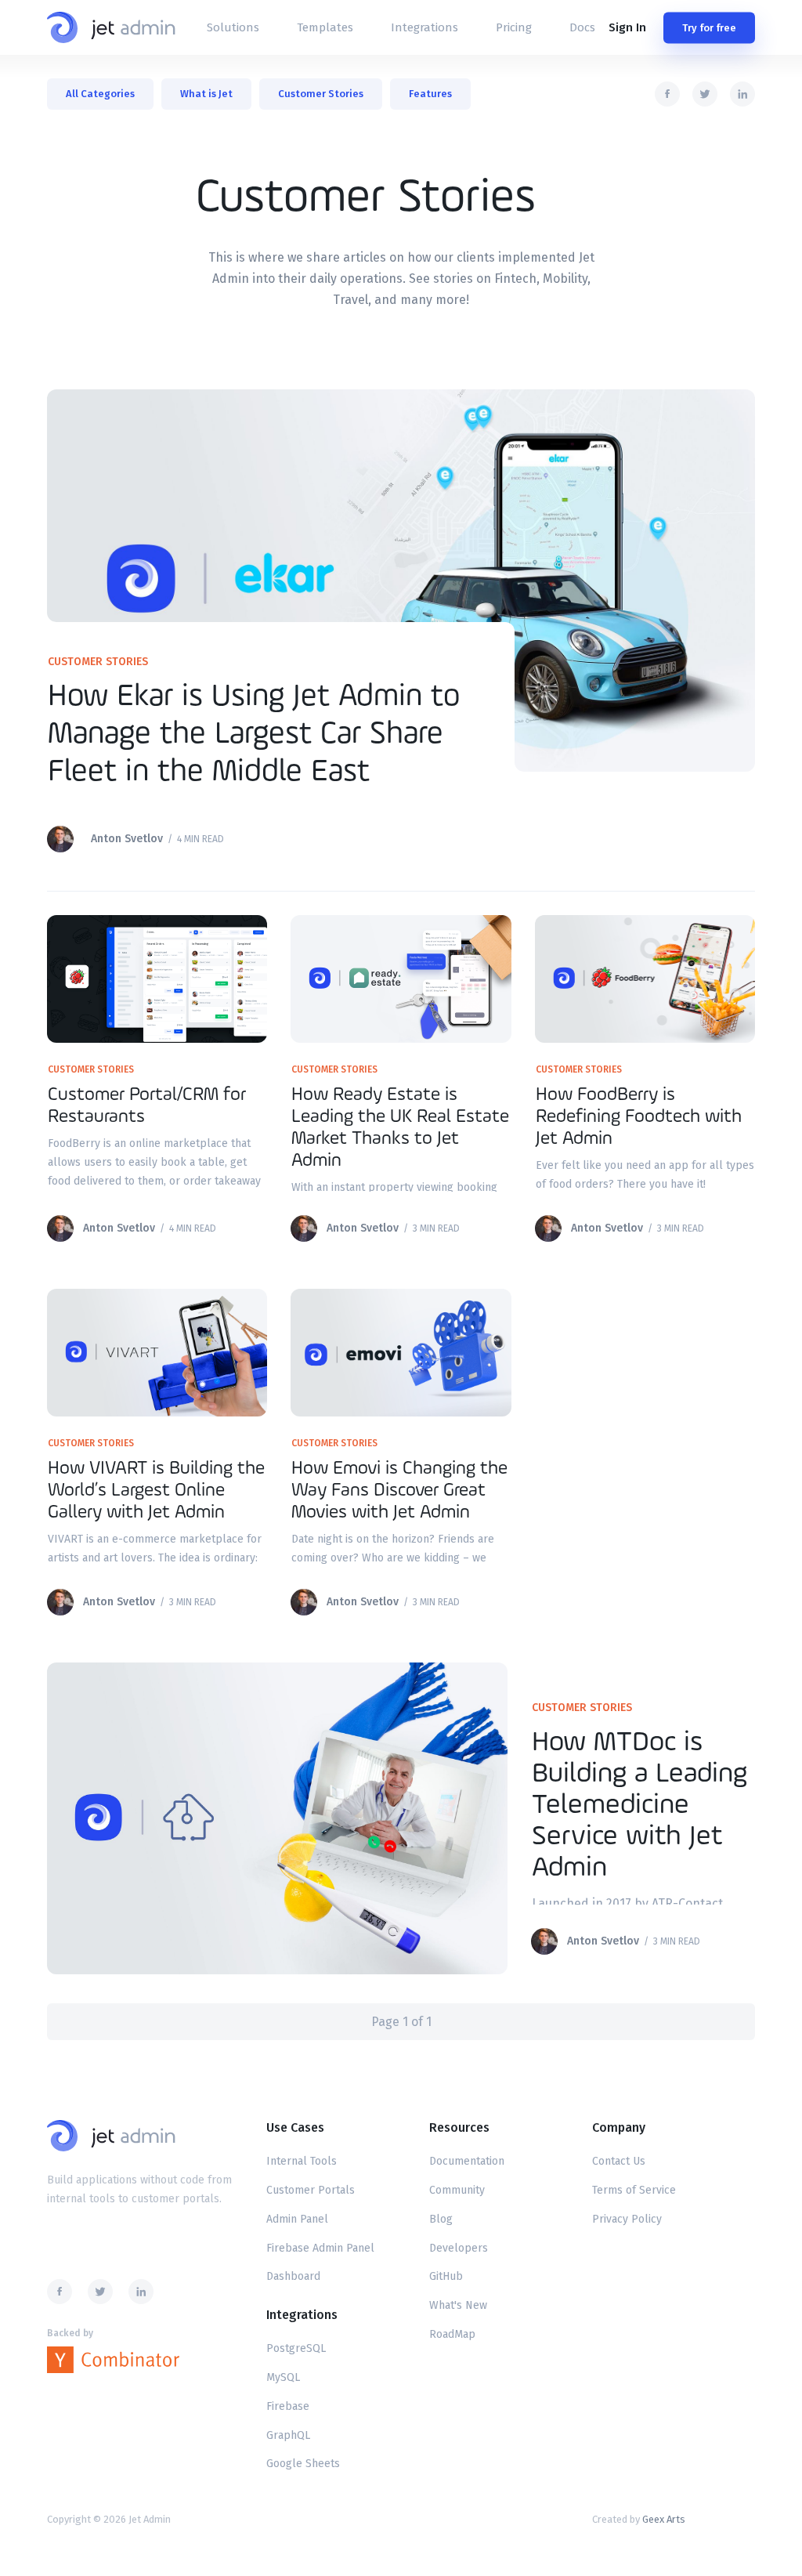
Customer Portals (311, 2190)
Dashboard (293, 2276)
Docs (582, 27)
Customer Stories (321, 94)
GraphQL (288, 2435)
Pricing (514, 27)
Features (430, 94)
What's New (458, 2305)
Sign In (627, 27)
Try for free (709, 28)
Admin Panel (297, 2219)
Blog (441, 2219)
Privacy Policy (627, 2219)
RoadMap (452, 2334)
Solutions (233, 27)
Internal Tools (302, 2161)
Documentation (467, 2161)
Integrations (424, 27)
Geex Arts (664, 2519)
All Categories (100, 94)
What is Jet (206, 94)
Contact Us (619, 2161)
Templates (325, 27)
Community (457, 2190)
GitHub (446, 2276)
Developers (459, 2248)
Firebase (288, 2406)
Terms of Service (634, 2190)
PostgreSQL (296, 2348)
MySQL (283, 2377)
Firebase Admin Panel (320, 2248)
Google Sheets (303, 2464)
